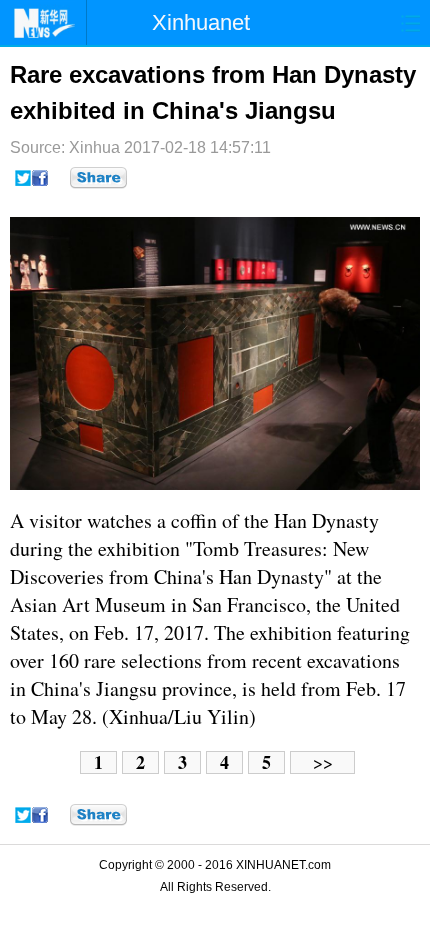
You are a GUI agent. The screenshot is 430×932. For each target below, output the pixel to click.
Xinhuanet (201, 22)
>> (323, 762)
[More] (98, 178)
